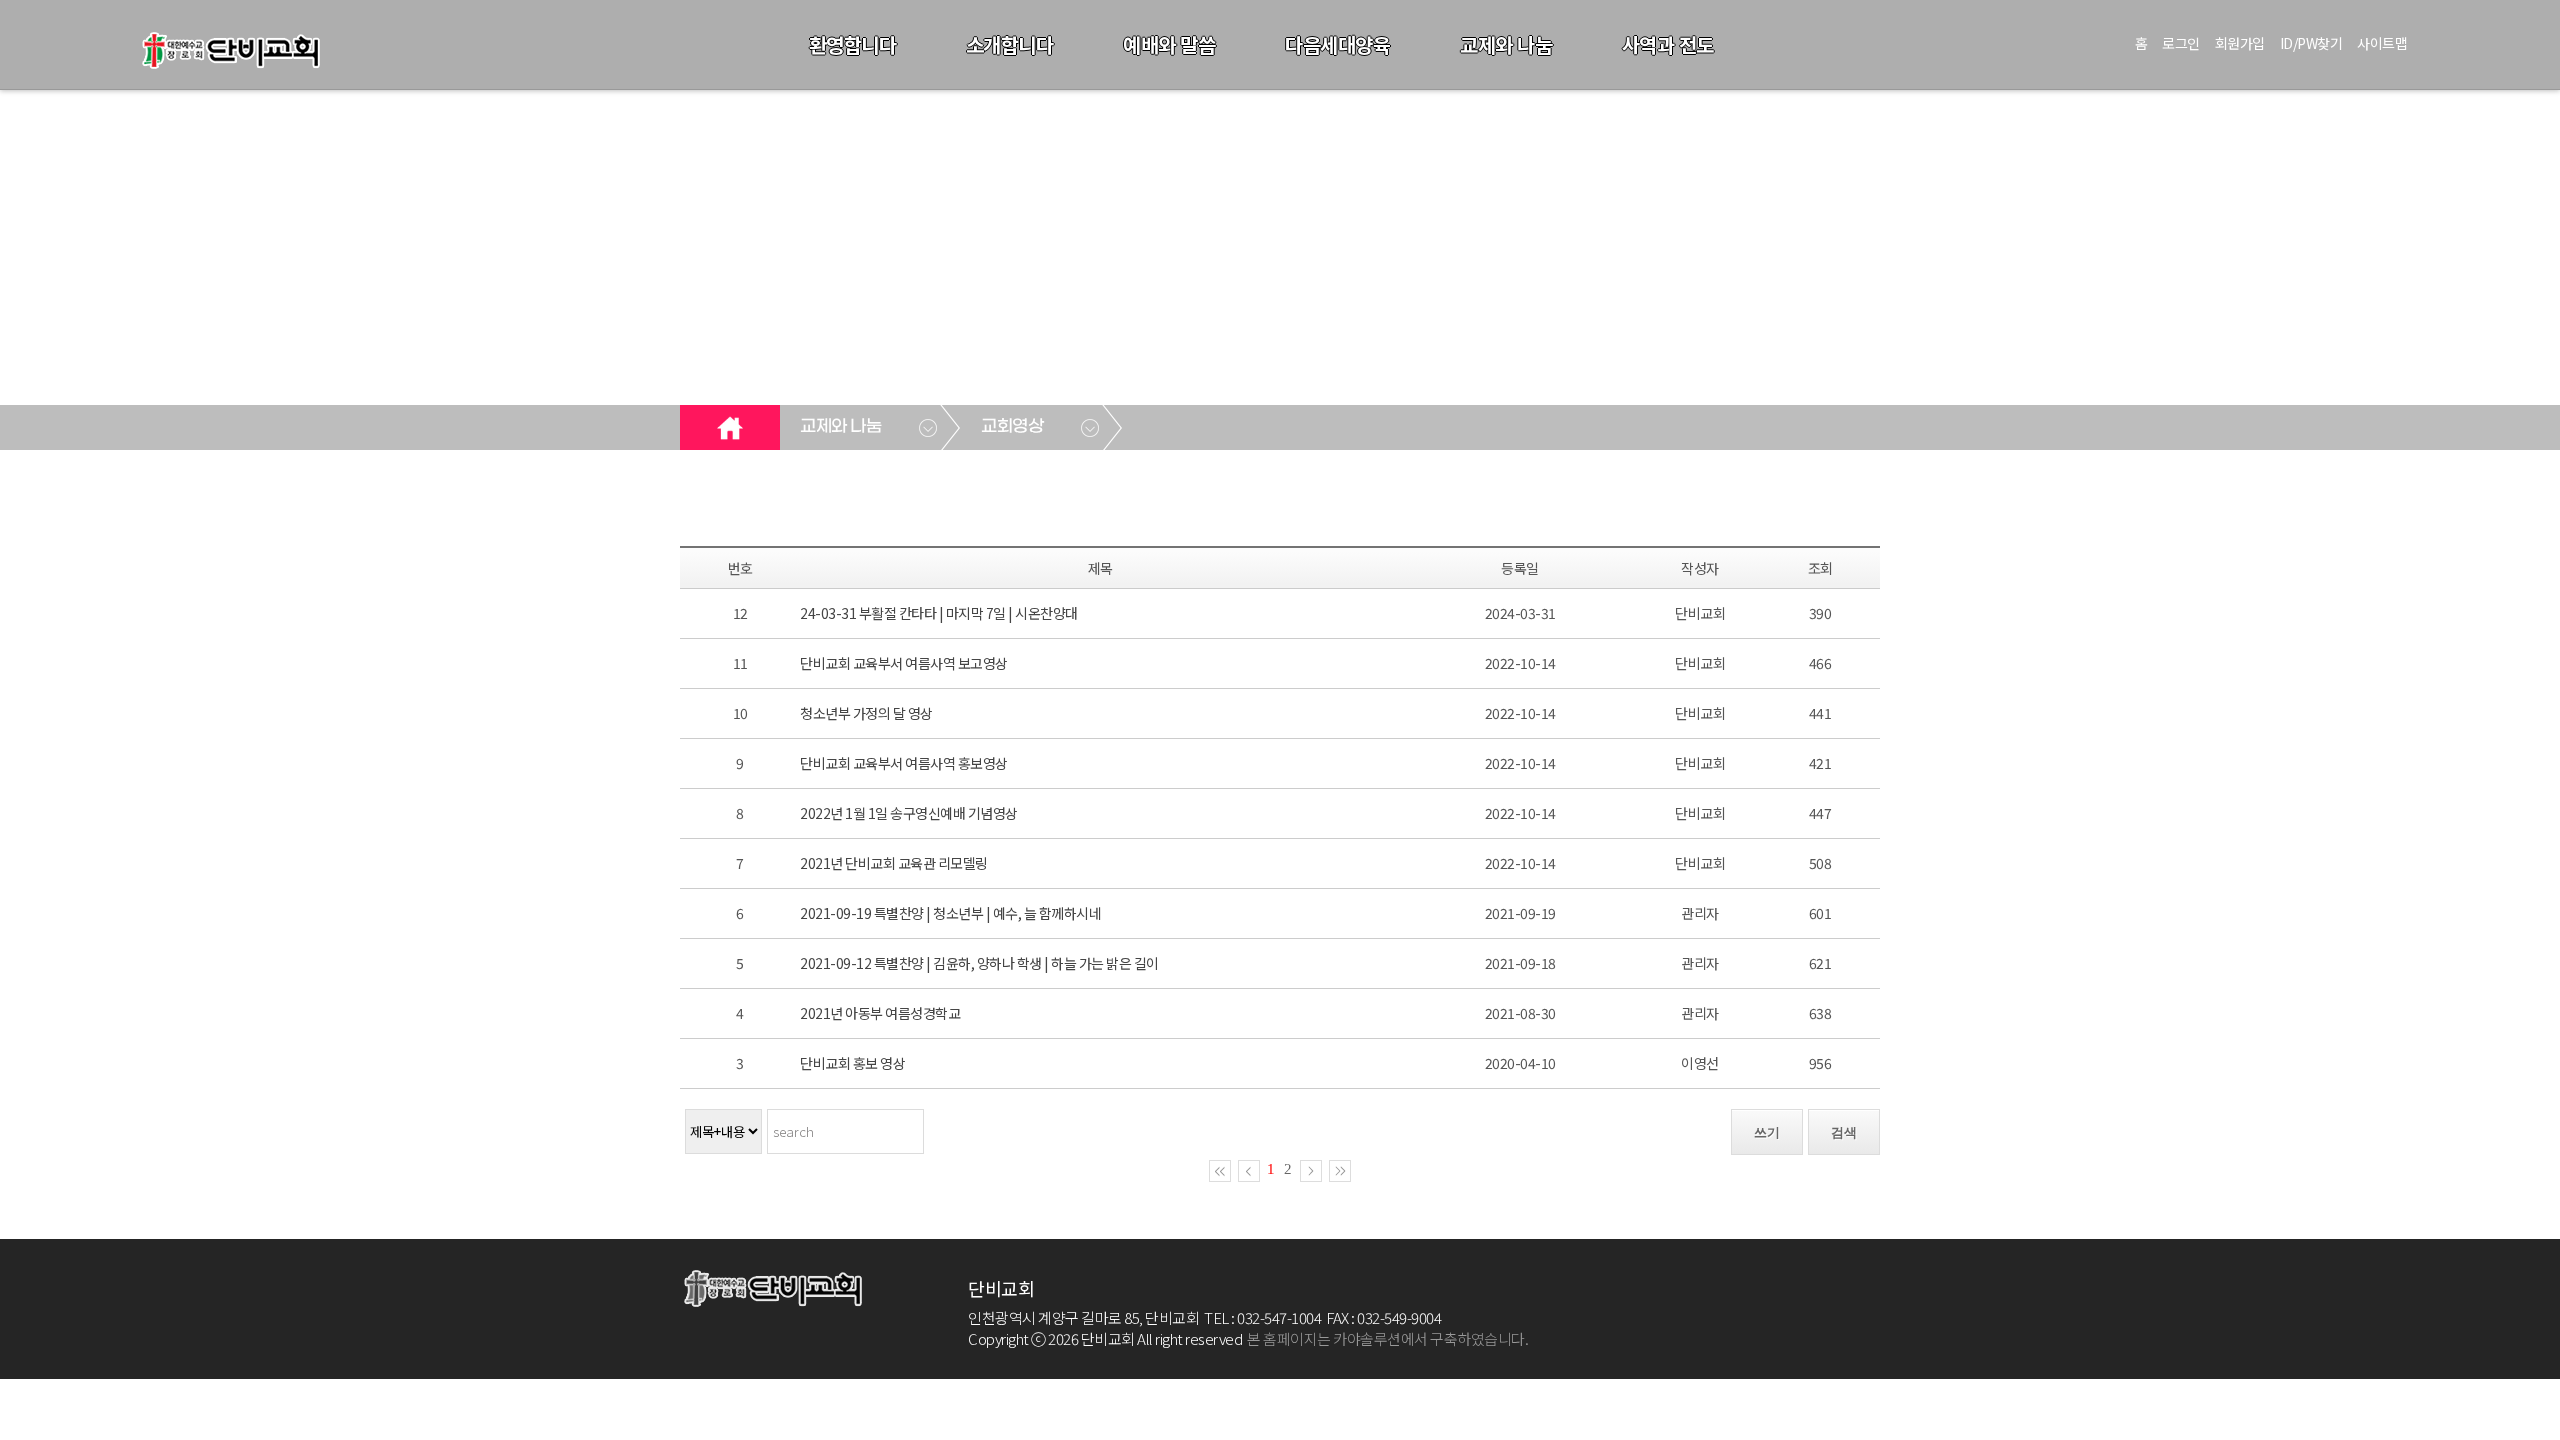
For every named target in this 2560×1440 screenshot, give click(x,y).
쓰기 (1767, 1132)
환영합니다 (853, 44)
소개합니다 (1010, 44)
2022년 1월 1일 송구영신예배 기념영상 (909, 813)
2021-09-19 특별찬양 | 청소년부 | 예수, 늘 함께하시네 (950, 913)
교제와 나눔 (1506, 44)
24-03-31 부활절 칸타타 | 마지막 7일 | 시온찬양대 (939, 613)
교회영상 (1012, 427)
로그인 (2181, 43)
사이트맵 (2382, 43)
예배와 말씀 (1169, 44)
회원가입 (2240, 43)
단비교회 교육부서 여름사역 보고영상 (904, 663)
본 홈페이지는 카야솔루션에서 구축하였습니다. (1387, 1338)
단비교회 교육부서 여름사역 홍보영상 (904, 763)
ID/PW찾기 (2311, 43)
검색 (1844, 1132)
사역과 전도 (1668, 44)
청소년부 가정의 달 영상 (866, 713)
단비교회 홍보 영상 (852, 1063)
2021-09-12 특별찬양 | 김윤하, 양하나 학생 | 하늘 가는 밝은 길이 (979, 963)
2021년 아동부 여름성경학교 (880, 1013)
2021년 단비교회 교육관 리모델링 (894, 863)
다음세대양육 (1337, 44)
